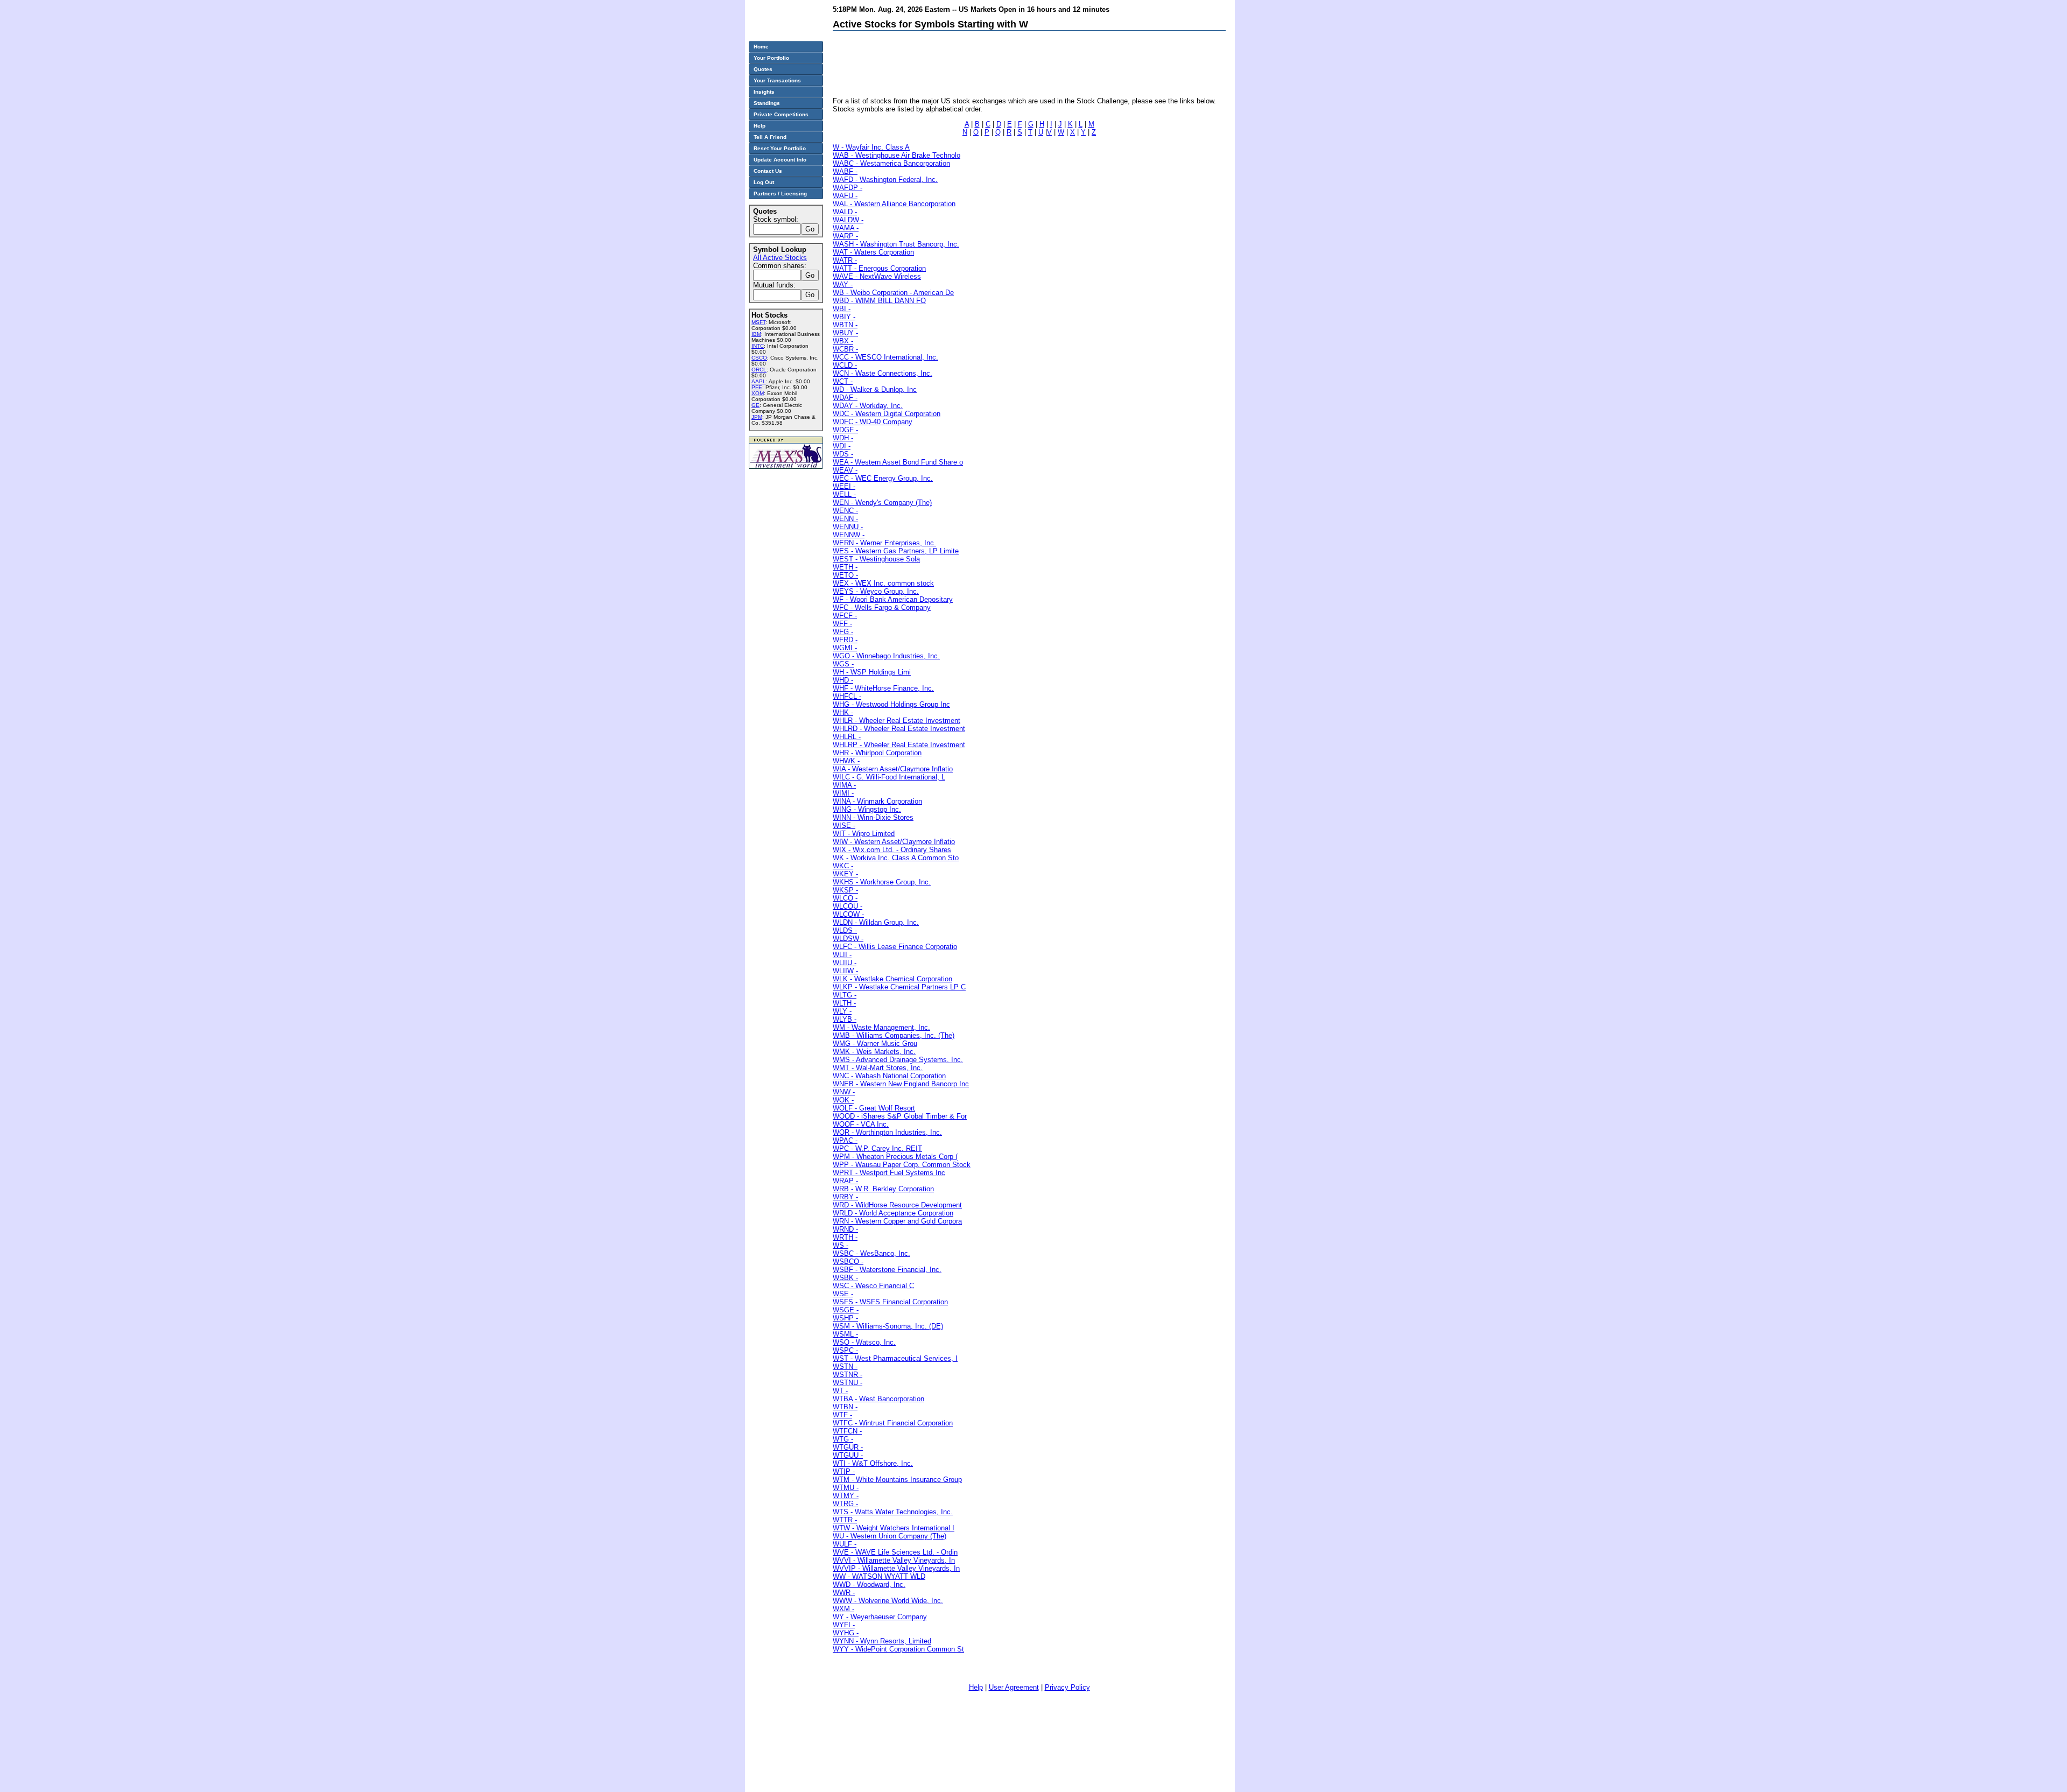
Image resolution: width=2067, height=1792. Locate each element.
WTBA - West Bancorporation (878, 1399)
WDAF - (845, 398)
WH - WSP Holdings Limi (872, 672)
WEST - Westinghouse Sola (876, 559)
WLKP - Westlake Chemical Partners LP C (899, 987)
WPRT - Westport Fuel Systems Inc (889, 1173)
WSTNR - (848, 1375)
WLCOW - (848, 914)
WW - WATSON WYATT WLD (879, 1576)
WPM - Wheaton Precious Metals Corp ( (895, 1157)
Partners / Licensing (780, 194)
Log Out (764, 182)
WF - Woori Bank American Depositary (893, 599)
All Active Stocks (780, 258)
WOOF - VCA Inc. (861, 1124)
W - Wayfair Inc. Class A (871, 147)
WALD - (845, 212)
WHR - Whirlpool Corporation (877, 753)
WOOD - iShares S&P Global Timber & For (900, 1116)
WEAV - (845, 470)
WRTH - (845, 1237)
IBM (756, 334)
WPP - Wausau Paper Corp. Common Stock (902, 1165)
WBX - (843, 341)
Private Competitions (781, 114)
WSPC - (845, 1350)
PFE (757, 387)
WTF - (842, 1415)
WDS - (843, 454)
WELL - (844, 494)
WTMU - (846, 1488)
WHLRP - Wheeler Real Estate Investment (899, 745)
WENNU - (848, 527)
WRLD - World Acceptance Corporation (893, 1213)
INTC (758, 346)
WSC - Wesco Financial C (873, 1286)
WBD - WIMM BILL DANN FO (879, 301)
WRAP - (845, 1181)
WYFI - (844, 1625)
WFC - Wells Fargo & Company (882, 607)
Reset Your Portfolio (780, 148)
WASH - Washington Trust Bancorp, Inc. (896, 244)
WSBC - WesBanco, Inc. (871, 1253)
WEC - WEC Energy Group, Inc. (883, 478)
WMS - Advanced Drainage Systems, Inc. (898, 1060)
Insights (764, 92)
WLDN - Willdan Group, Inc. (876, 922)
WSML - (845, 1334)
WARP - (845, 236)
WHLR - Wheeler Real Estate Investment (897, 721)
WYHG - (846, 1633)
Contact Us (768, 171)
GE (755, 405)
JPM (757, 417)
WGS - (843, 664)
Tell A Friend (770, 137)
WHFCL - (847, 696)
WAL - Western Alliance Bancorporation (894, 204)
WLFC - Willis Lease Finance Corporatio (895, 947)
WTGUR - (848, 1447)
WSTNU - (848, 1383)
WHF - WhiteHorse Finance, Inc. (883, 688)
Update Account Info (780, 160)
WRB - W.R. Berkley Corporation (883, 1189)
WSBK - (845, 1278)
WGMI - (845, 648)
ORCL (759, 370)
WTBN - (845, 1407)
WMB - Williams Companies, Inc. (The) (894, 1035)
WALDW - (848, 220)
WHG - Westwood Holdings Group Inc (891, 704)
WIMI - (843, 793)
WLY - (842, 1011)
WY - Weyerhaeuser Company (880, 1617)
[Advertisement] (1029, 63)
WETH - (845, 567)
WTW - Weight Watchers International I (894, 1528)
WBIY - (844, 317)
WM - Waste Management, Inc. (881, 1027)
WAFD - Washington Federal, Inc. (885, 180)
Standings (767, 103)
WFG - (843, 632)
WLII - (842, 955)
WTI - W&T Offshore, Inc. (873, 1463)
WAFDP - (848, 188)
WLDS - (845, 930)
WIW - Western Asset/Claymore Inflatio (894, 842)
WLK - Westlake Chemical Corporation (892, 979)
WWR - (844, 1593)
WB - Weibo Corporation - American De (893, 293)
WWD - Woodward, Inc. (869, 1584)
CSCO (759, 358)
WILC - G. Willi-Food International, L (889, 777)
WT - (840, 1391)
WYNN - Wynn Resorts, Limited (882, 1641)
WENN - (845, 519)
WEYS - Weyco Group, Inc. (876, 591)
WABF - (845, 171)
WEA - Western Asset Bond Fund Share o (898, 462)
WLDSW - (848, 939)
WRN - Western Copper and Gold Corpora (897, 1221)
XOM (758, 393)
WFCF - (845, 616)
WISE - (844, 825)
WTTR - (845, 1520)
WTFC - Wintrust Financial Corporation (893, 1423)
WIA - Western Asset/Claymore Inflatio (893, 769)
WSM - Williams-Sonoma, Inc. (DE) (888, 1326)
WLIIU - (845, 963)
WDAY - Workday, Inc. (868, 406)
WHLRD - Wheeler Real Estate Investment (899, 729)
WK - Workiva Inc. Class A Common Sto (896, 858)
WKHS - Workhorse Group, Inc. (882, 882)
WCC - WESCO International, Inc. (885, 357)
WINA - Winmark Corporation (877, 801)
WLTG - (845, 995)
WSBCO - (848, 1262)
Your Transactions (777, 80)
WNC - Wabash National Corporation (889, 1076)
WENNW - (849, 535)
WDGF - (845, 430)
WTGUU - (848, 1455)
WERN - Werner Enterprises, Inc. (884, 543)
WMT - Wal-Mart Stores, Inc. (878, 1068)
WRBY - (845, 1197)
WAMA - (846, 228)
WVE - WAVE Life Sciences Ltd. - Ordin (895, 1552)
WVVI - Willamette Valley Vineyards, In (894, 1560)
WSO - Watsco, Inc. (864, 1342)
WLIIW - (845, 971)
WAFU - (845, 196)
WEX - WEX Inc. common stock (883, 583)
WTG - (843, 1439)
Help (976, 1687)
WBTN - (845, 325)
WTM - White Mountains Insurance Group (897, 1480)
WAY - (843, 284)
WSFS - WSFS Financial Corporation (890, 1302)
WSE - (843, 1294)
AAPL (759, 381)
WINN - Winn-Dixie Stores (873, 817)
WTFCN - (847, 1431)
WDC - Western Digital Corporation (887, 414)
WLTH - (844, 1003)
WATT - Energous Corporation (879, 268)
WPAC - (845, 1140)
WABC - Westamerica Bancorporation (891, 163)
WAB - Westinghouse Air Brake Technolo (897, 155)
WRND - (845, 1229)
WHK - (843, 712)
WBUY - (845, 333)
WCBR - (845, 349)
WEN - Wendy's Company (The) (882, 503)
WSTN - (845, 1366)
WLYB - (845, 1019)
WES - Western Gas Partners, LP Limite (896, 551)
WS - (841, 1245)
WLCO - (845, 898)
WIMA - (844, 785)
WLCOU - (848, 906)
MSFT (758, 322)
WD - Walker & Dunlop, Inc (875, 389)
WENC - (845, 511)
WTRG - (845, 1504)
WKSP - (845, 890)
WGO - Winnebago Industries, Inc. (886, 656)
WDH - (843, 438)
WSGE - (846, 1310)
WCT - (843, 381)
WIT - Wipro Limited (864, 834)
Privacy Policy (1067, 1687)
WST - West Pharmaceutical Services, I (895, 1358)
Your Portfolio (771, 58)
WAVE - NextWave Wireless (877, 276)
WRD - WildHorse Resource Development (897, 1205)
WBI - (842, 309)
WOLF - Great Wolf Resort (874, 1108)
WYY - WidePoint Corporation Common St (898, 1649)
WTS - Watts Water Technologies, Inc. (893, 1512)
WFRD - (845, 640)
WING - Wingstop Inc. (867, 809)
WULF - (845, 1544)
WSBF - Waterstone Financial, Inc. (887, 1270)
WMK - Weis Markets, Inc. (874, 1052)
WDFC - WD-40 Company (873, 422)
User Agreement (1014, 1687)
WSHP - (845, 1318)
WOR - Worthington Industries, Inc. (887, 1132)
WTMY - (846, 1496)
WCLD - (845, 365)
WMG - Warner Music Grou (875, 1043)
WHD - (843, 680)
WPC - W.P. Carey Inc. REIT (877, 1148)
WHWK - (846, 761)
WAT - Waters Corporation (873, 252)
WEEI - (844, 486)
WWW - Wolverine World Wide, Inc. (888, 1601)
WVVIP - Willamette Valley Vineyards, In (896, 1568)
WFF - (842, 624)
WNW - (844, 1092)
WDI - (842, 446)
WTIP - (844, 1471)
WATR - (845, 260)
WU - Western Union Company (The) (890, 1536)
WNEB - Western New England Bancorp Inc (901, 1084)
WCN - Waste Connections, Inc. (883, 373)
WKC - (843, 866)
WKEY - (845, 874)
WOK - (843, 1100)
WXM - (843, 1609)
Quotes (763, 69)
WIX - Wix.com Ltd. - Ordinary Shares (892, 850)
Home (761, 47)
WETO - (845, 575)
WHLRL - (847, 737)
